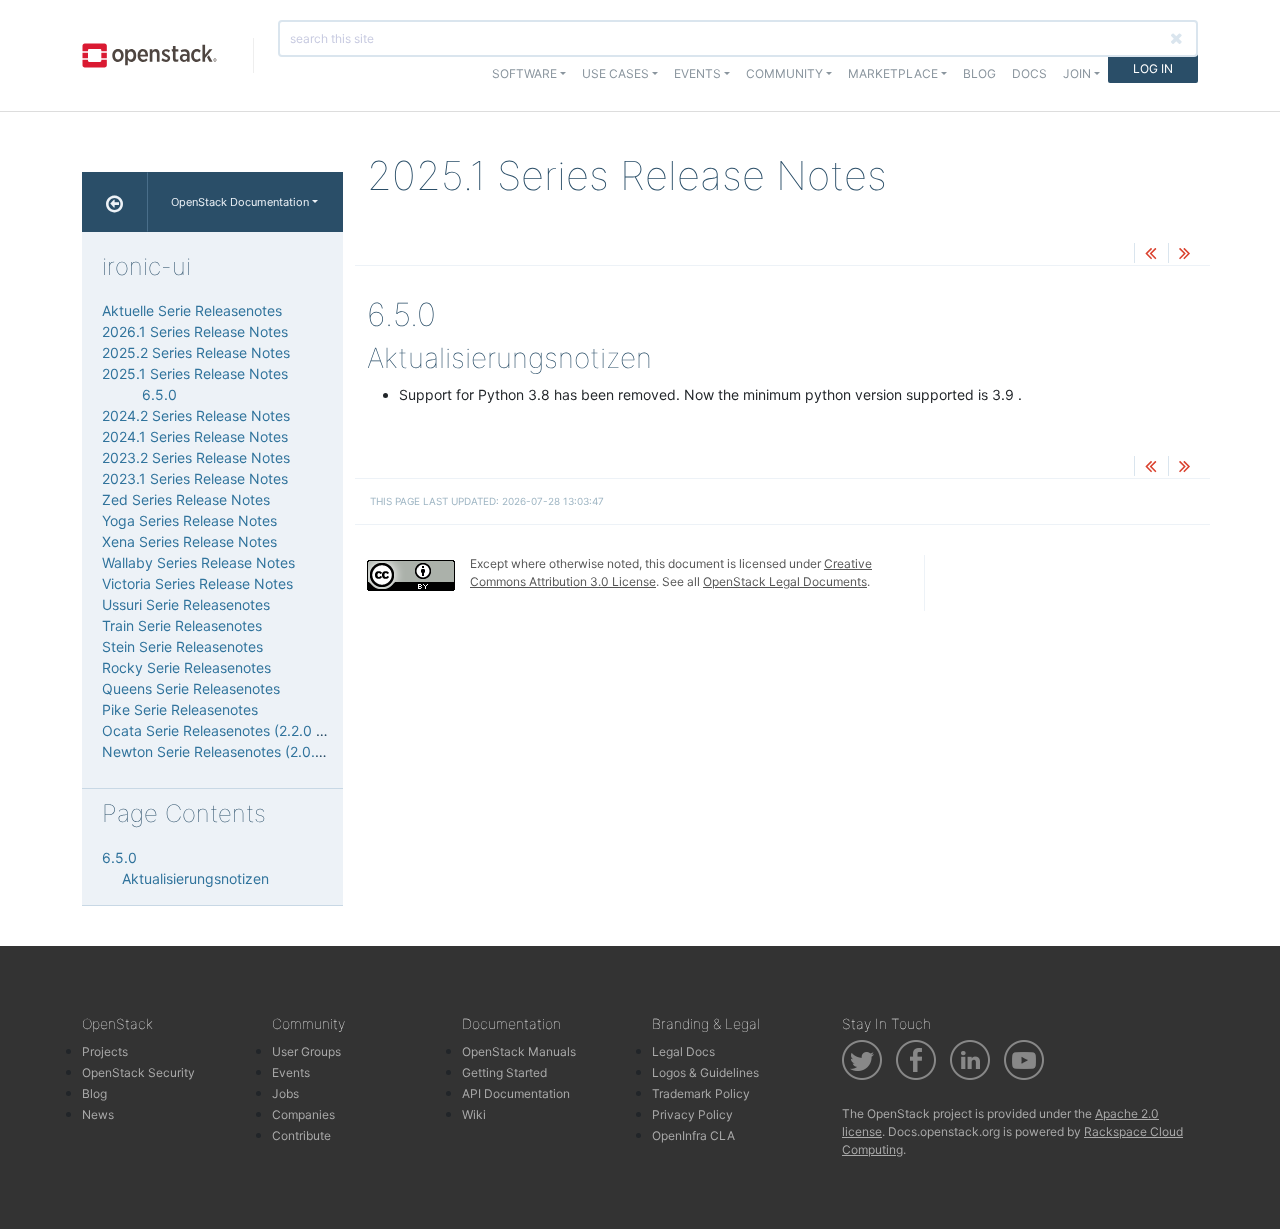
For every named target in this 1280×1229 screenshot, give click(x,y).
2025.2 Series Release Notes (196, 352)
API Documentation (516, 1093)
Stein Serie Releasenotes (182, 646)
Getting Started (504, 1072)
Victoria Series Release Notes (197, 583)
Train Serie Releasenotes (182, 625)
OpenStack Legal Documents (785, 581)
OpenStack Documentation (240, 202)
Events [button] (697, 73)
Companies (303, 1114)
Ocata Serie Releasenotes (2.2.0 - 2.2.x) (232, 730)
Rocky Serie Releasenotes (186, 667)
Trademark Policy (701, 1093)
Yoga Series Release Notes (189, 520)
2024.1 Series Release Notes (195, 436)
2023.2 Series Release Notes (196, 457)
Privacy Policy (692, 1114)
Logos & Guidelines (705, 1072)
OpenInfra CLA (693, 1135)
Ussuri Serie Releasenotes (186, 604)
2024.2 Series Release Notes (196, 415)
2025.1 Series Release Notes (195, 373)
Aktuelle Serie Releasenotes (192, 310)
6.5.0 (159, 394)
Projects (105, 1051)
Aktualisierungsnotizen (195, 878)
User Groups (306, 1051)
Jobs (285, 1093)
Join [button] (1077, 73)
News (98, 1114)
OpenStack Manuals (519, 1051)
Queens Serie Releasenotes (191, 688)
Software (524, 73)
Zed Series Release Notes (186, 499)
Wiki (474, 1114)
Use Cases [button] (615, 73)
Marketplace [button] (893, 73)
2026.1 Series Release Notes (195, 331)
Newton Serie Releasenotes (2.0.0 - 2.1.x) (237, 751)
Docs (1029, 73)
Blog (979, 73)
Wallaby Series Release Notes (198, 562)
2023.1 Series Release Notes (195, 478)
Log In (1153, 68)
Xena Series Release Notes (189, 541)
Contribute (301, 1135)
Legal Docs (683, 1051)
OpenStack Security (138, 1072)
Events (291, 1072)
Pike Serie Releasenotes (180, 709)
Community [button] (784, 73)
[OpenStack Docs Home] (115, 202)
